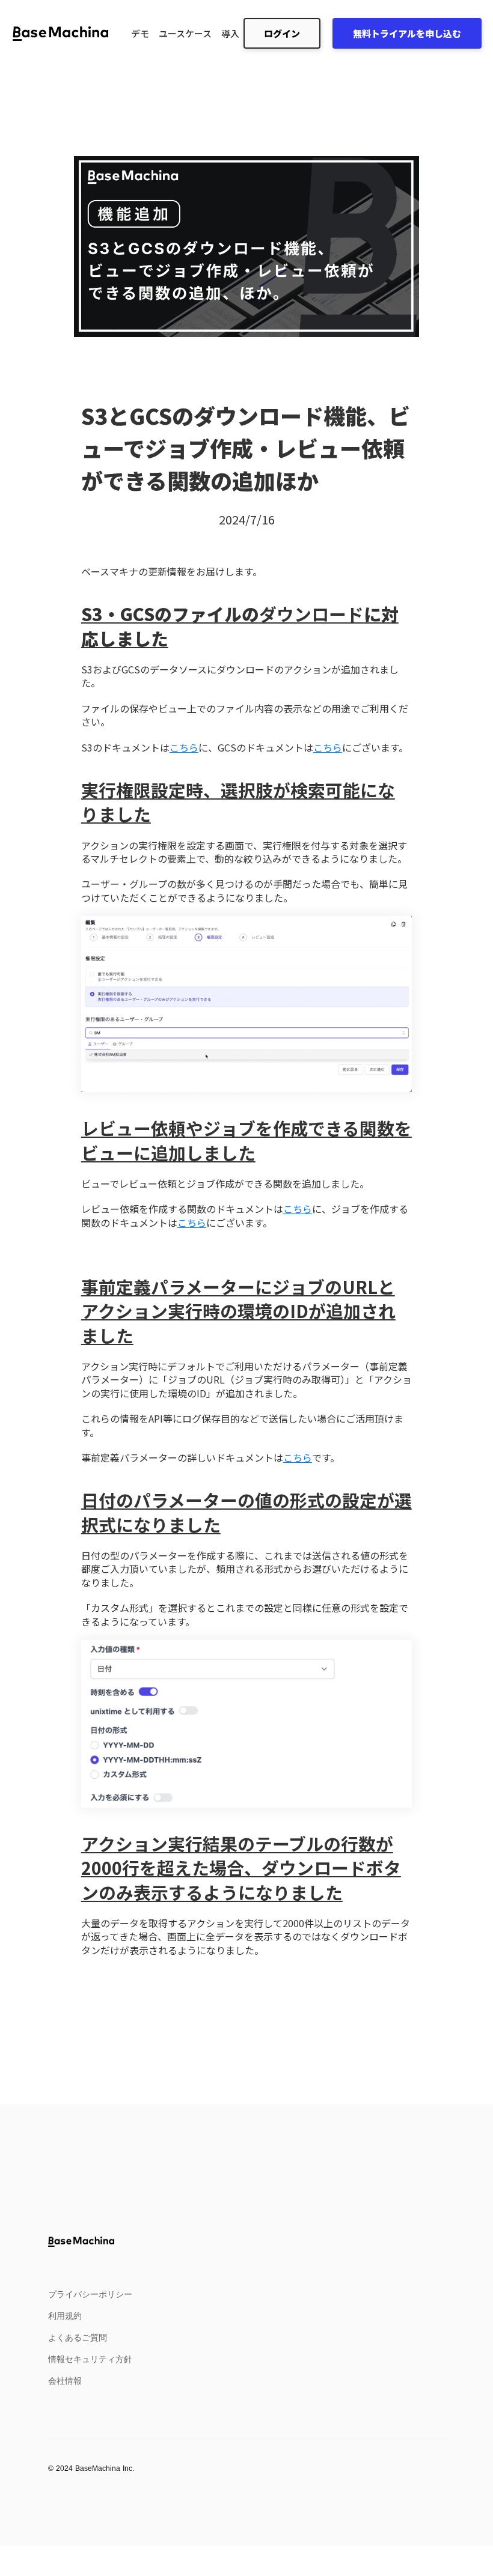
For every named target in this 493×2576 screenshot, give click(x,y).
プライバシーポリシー (90, 2294)
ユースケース (185, 33)
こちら (184, 747)
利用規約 (65, 2316)
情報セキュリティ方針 (90, 2359)
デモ (140, 33)
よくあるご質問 (78, 2338)
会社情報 (65, 2381)
